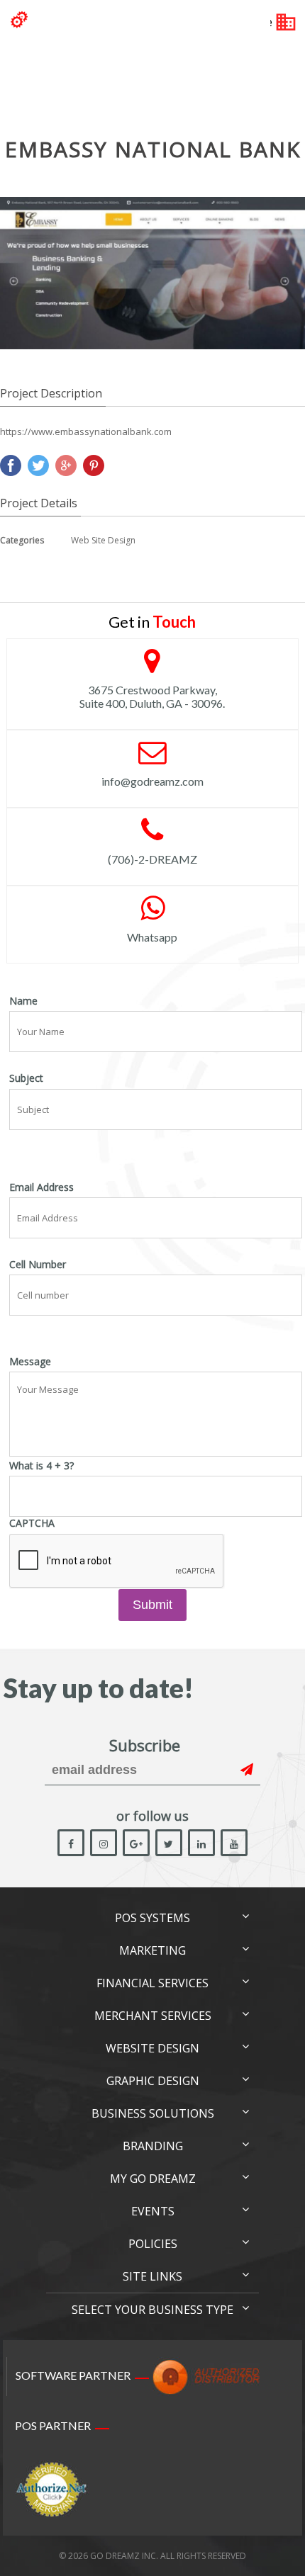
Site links (152, 2276)
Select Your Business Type (152, 2310)
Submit (152, 1605)
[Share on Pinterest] (94, 465)
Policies (153, 2244)
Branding (153, 2146)
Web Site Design (103, 540)
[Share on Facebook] (11, 465)
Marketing (152, 1950)
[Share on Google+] (66, 465)
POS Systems (152, 1918)
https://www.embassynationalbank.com (86, 431)
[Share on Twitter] (38, 465)
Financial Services (152, 1983)
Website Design (152, 2048)
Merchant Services (153, 2016)
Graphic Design (153, 2081)
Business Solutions (153, 2113)
